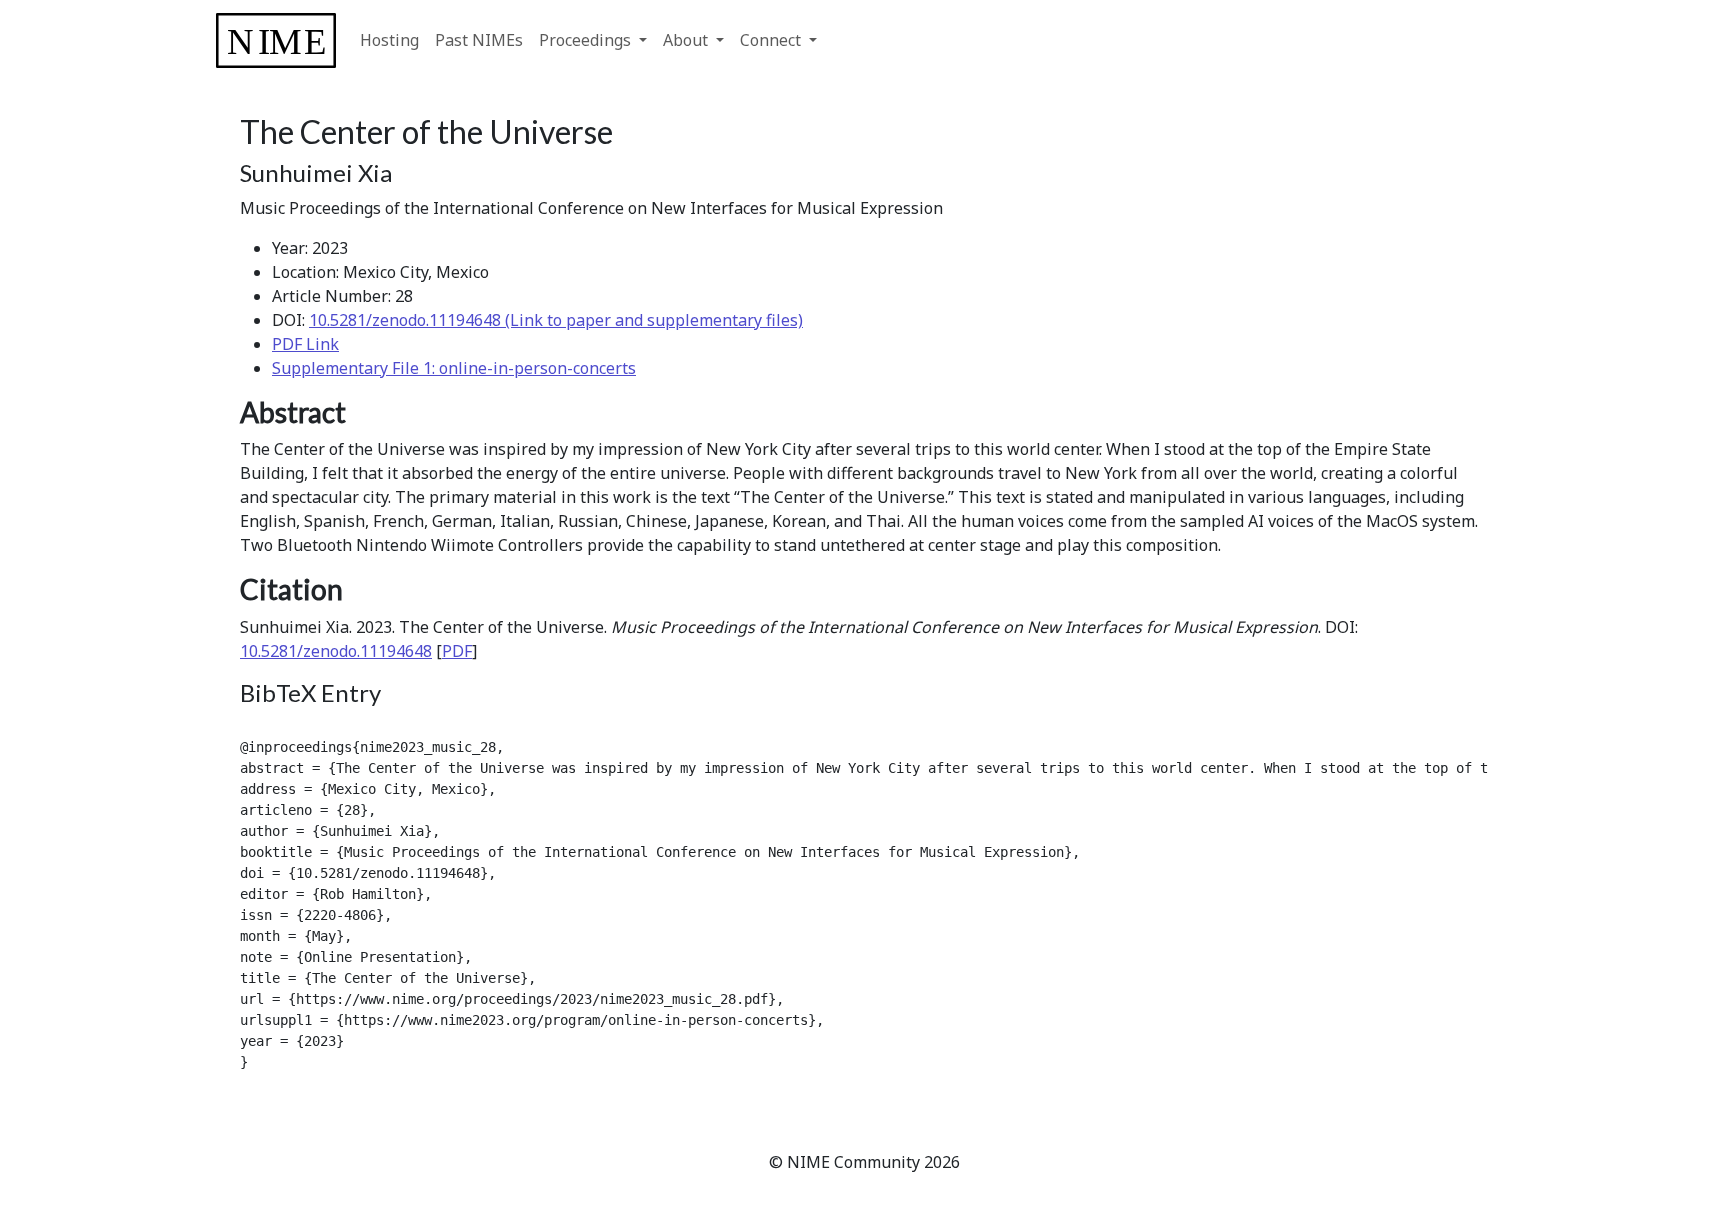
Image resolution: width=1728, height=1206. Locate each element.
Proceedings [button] (587, 40)
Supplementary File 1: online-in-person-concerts (454, 368)
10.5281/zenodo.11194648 (336, 651)
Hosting (389, 40)
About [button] (687, 40)
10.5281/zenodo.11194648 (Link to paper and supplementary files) (556, 320)
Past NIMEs (479, 40)
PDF (457, 651)
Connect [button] (772, 40)
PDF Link (305, 344)
